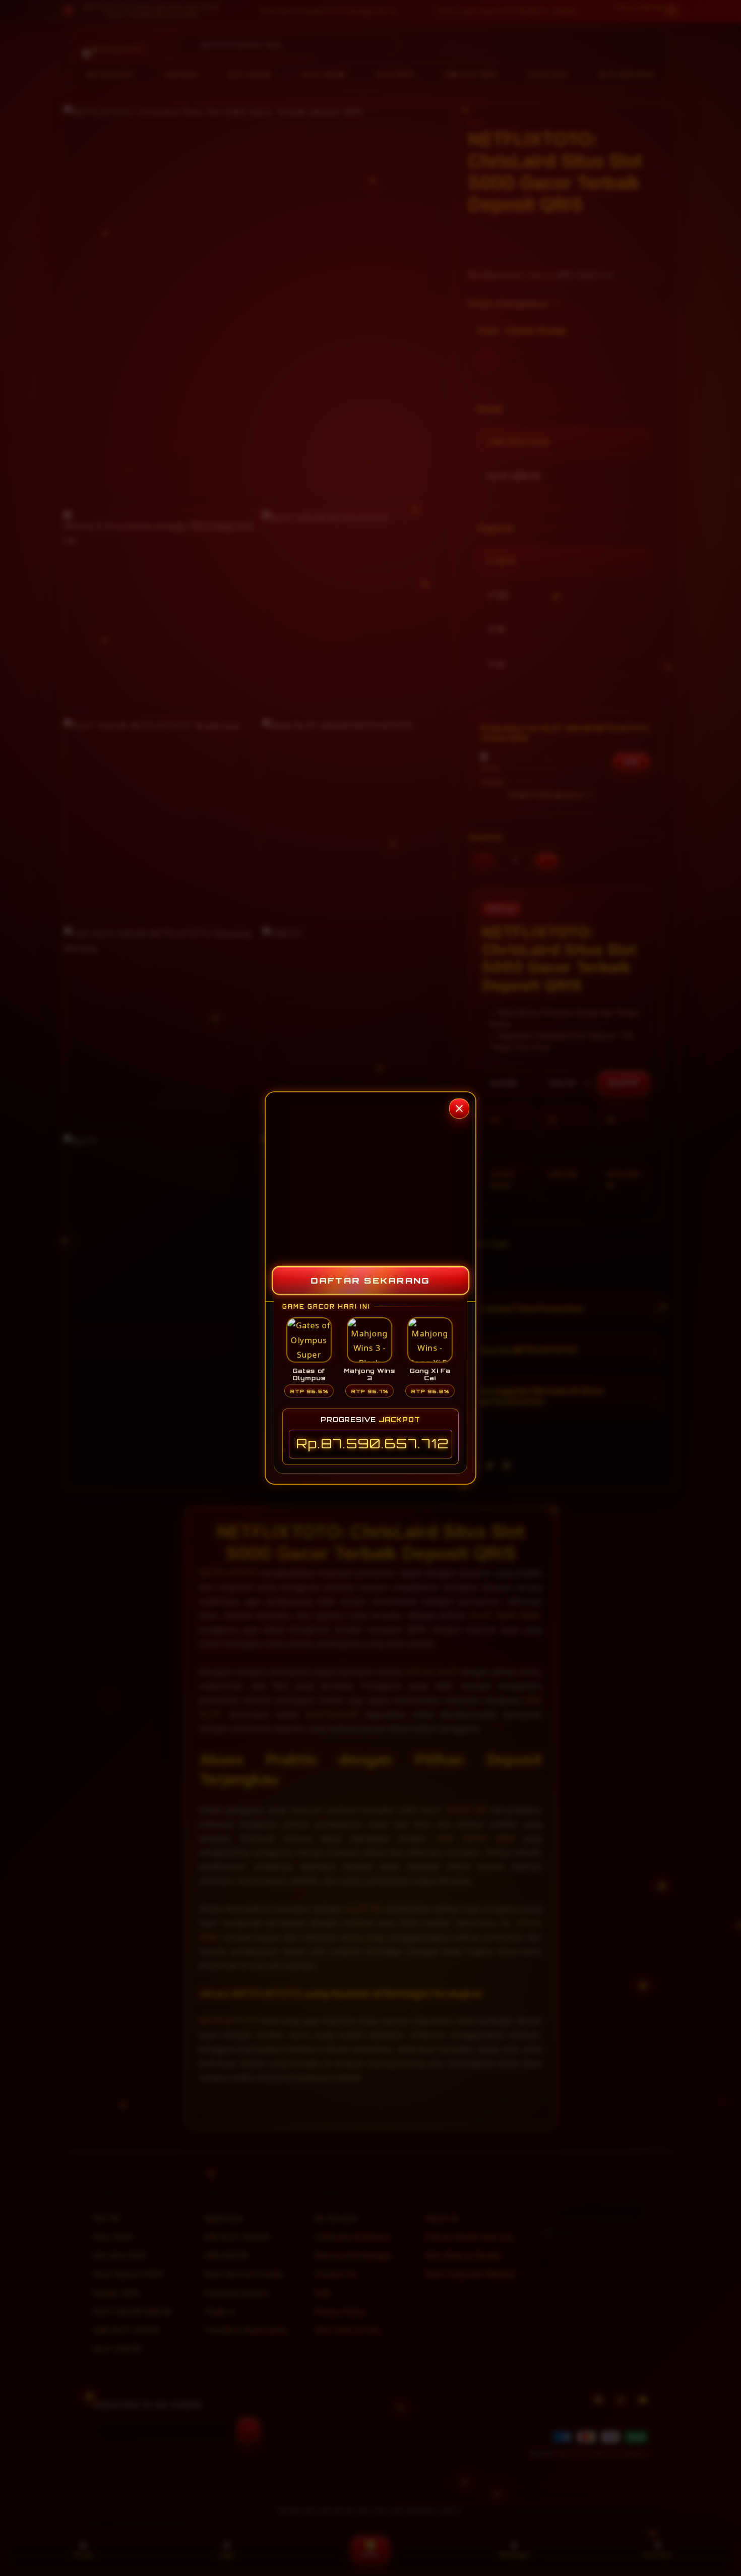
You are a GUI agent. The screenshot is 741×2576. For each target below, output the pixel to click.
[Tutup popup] (459, 1108)
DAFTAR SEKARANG (371, 1280)
